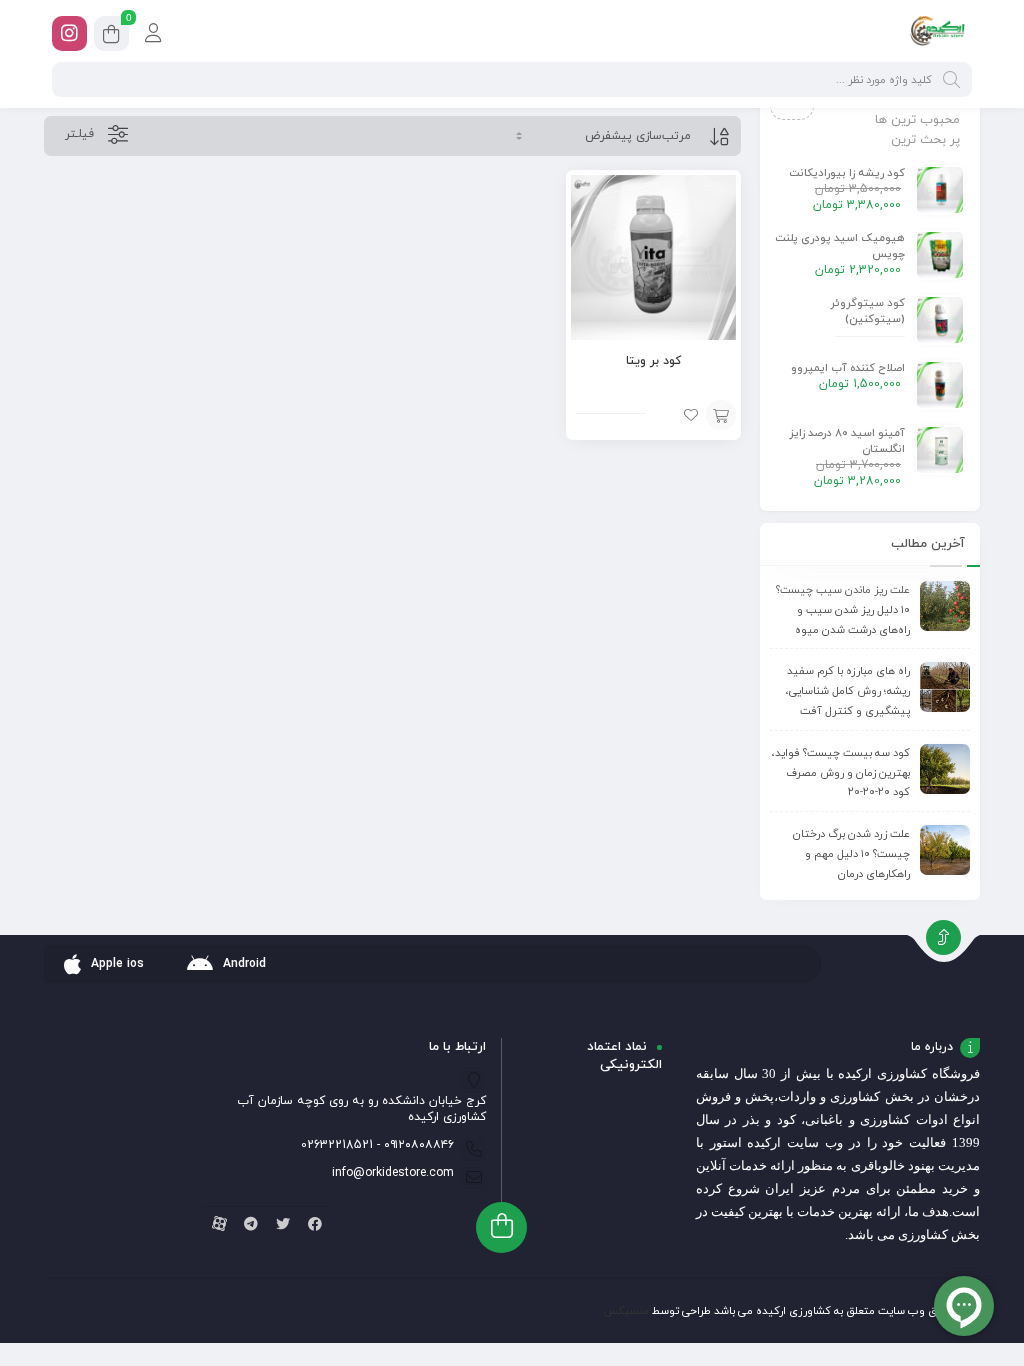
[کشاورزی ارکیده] (937, 33)
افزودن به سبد (721, 415)
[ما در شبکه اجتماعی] (69, 33)
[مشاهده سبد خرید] (111, 36)
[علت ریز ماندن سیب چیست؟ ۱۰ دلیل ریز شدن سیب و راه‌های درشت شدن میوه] (945, 606)
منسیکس (626, 1311)
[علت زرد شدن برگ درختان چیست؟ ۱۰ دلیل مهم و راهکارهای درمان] (945, 850)
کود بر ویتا (653, 361)
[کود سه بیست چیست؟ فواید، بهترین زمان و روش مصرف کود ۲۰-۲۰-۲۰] (945, 769)
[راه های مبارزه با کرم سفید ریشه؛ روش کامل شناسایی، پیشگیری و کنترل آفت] (945, 687)
